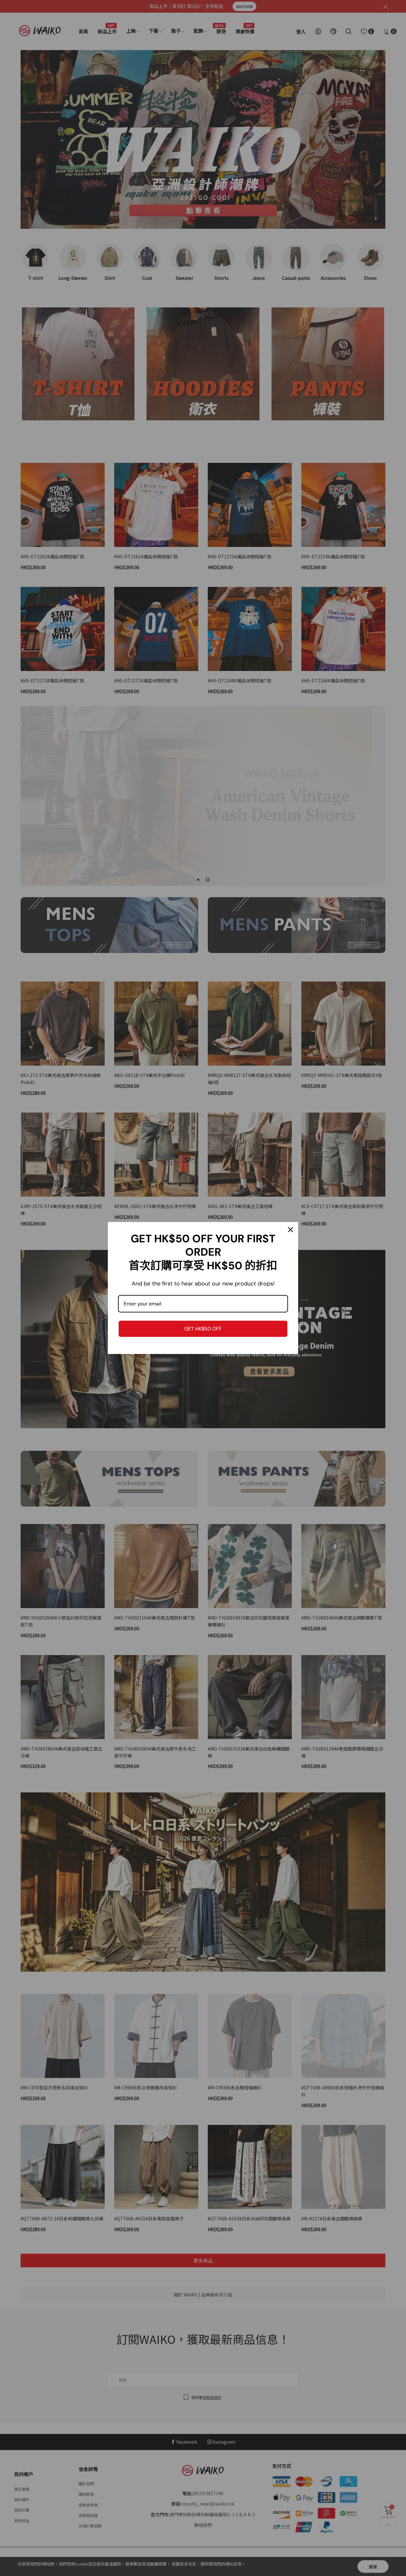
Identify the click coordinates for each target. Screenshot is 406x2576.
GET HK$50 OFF (203, 1329)
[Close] (291, 1230)
